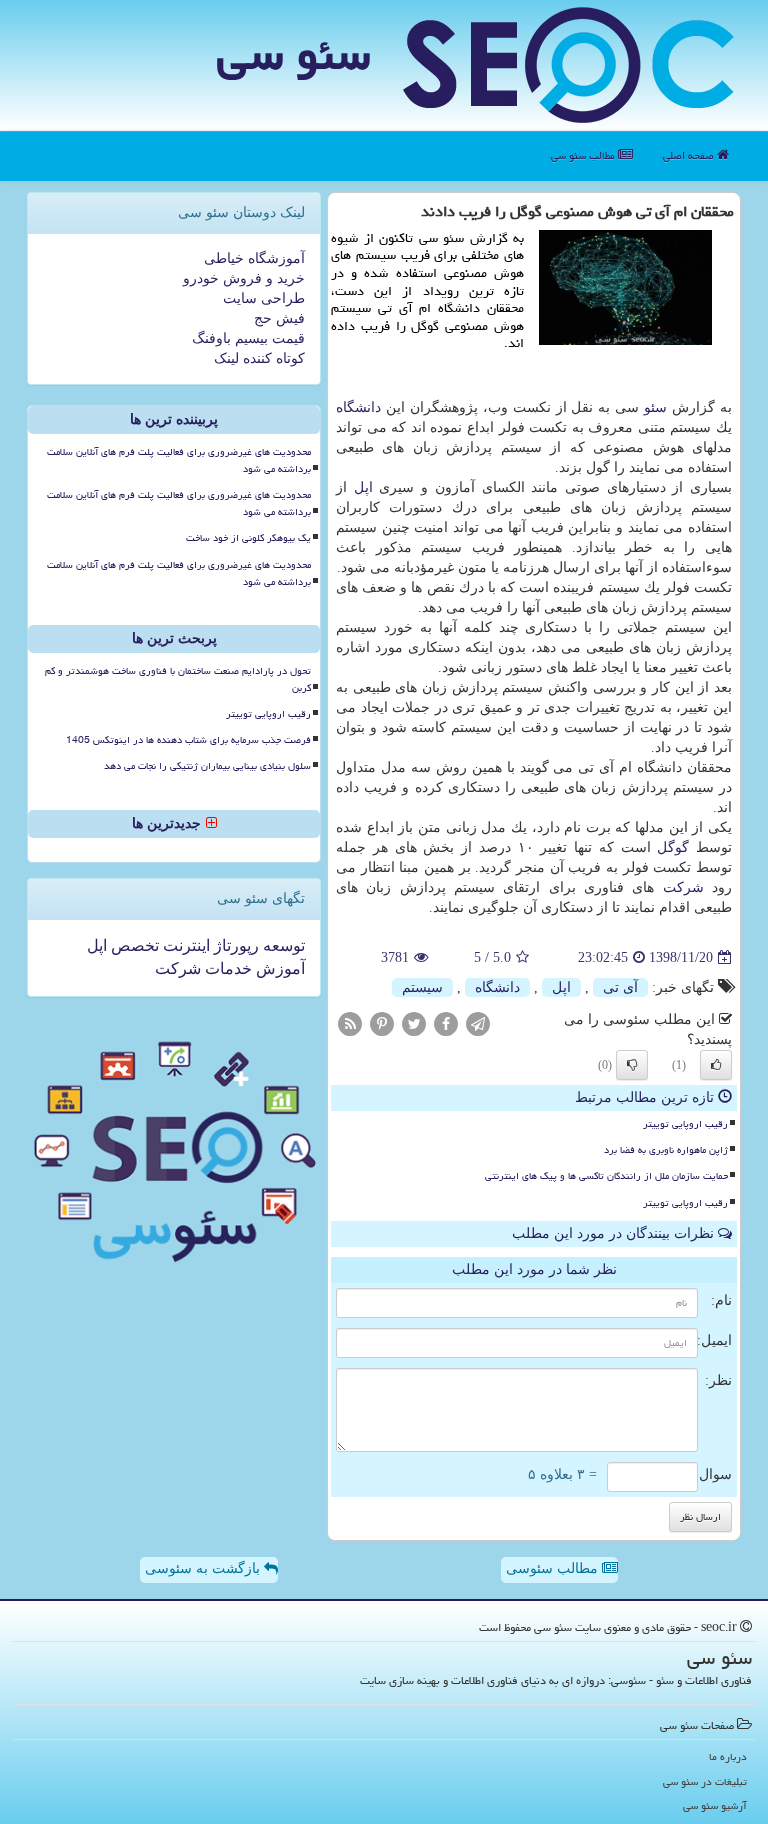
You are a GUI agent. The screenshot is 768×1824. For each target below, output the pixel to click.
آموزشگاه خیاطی (254, 258)
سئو (655, 407)
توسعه (282, 945)
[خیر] (632, 1065)
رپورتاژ (234, 945)
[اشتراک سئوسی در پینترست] (382, 1022)
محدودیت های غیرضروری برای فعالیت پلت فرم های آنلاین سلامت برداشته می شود (179, 460)
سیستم (422, 987)
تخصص (133, 945)
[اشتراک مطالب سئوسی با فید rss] (350, 1022)
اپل (363, 487)
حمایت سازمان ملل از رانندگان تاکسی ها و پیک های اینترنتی (606, 1176)
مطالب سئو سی (584, 155)
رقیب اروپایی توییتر (685, 1124)
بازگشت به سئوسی (204, 1568)
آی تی (620, 987)
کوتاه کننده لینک (259, 358)
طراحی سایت (264, 298)
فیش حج (279, 318)
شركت (683, 887)
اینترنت (184, 945)
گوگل (673, 847)
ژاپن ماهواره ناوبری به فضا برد (666, 1150)
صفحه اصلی (690, 155)
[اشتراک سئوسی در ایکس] (414, 1022)
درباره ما (728, 1756)
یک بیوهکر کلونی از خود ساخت (248, 538)
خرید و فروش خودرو (244, 278)
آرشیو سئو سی (715, 1805)
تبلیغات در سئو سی (705, 1781)
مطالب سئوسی (554, 1568)
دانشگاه (358, 407)
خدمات (226, 968)
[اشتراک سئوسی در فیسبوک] (446, 1022)
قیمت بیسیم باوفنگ (248, 338)
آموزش (278, 968)
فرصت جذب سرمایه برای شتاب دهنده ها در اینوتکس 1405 (188, 740)
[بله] (716, 1065)
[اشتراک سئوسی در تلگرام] (478, 1022)
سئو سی (293, 54)
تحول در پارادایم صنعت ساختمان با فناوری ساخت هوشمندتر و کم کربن (178, 679)
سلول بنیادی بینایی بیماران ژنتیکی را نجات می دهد (207, 766)
